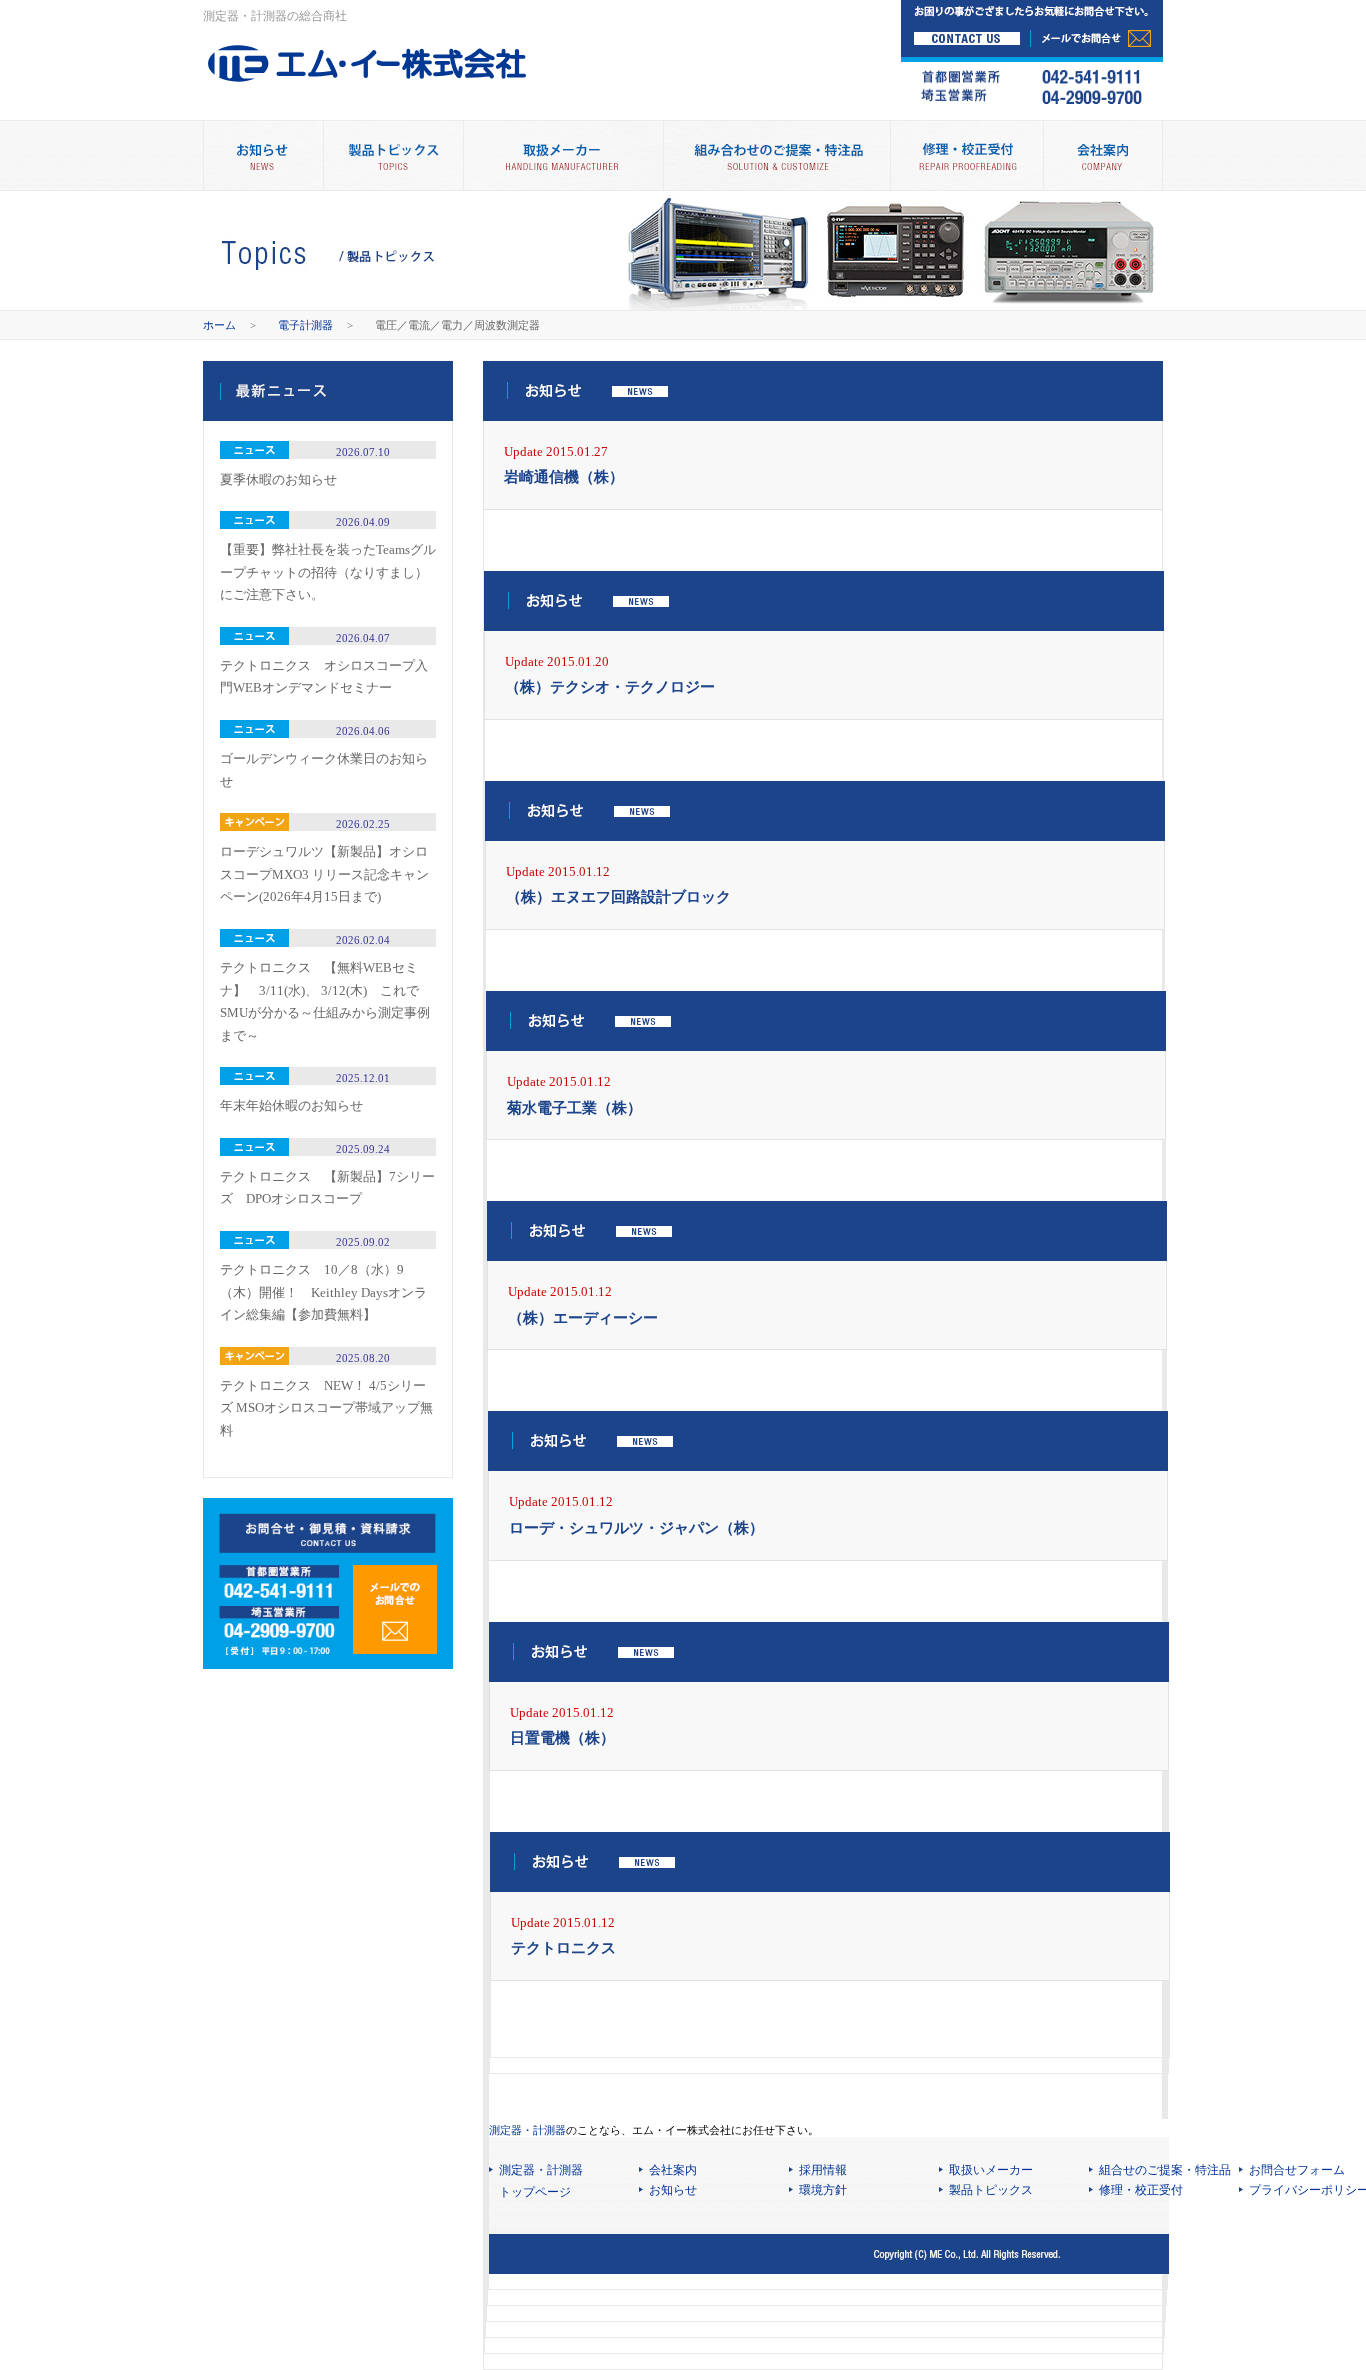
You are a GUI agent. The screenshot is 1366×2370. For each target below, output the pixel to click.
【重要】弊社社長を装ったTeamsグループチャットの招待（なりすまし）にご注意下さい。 (328, 572)
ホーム (219, 325)
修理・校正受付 (966, 155)
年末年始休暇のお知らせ (291, 1105)
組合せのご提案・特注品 (1165, 2170)
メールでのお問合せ (395, 1609)
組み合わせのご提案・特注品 (776, 155)
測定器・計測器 (527, 2130)
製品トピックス (393, 155)
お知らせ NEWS (263, 155)
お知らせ (673, 2190)
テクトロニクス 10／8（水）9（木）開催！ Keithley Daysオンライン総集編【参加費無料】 (323, 1292)
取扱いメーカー (991, 2170)
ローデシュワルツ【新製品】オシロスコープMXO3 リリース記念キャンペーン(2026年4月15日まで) (324, 874)
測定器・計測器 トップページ (541, 2181)
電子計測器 (305, 325)
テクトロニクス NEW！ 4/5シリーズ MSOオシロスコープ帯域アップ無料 (326, 1408)
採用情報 (823, 2170)
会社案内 (1103, 155)
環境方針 (823, 2190)
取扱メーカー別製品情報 (563, 155)
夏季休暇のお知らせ (278, 479)
